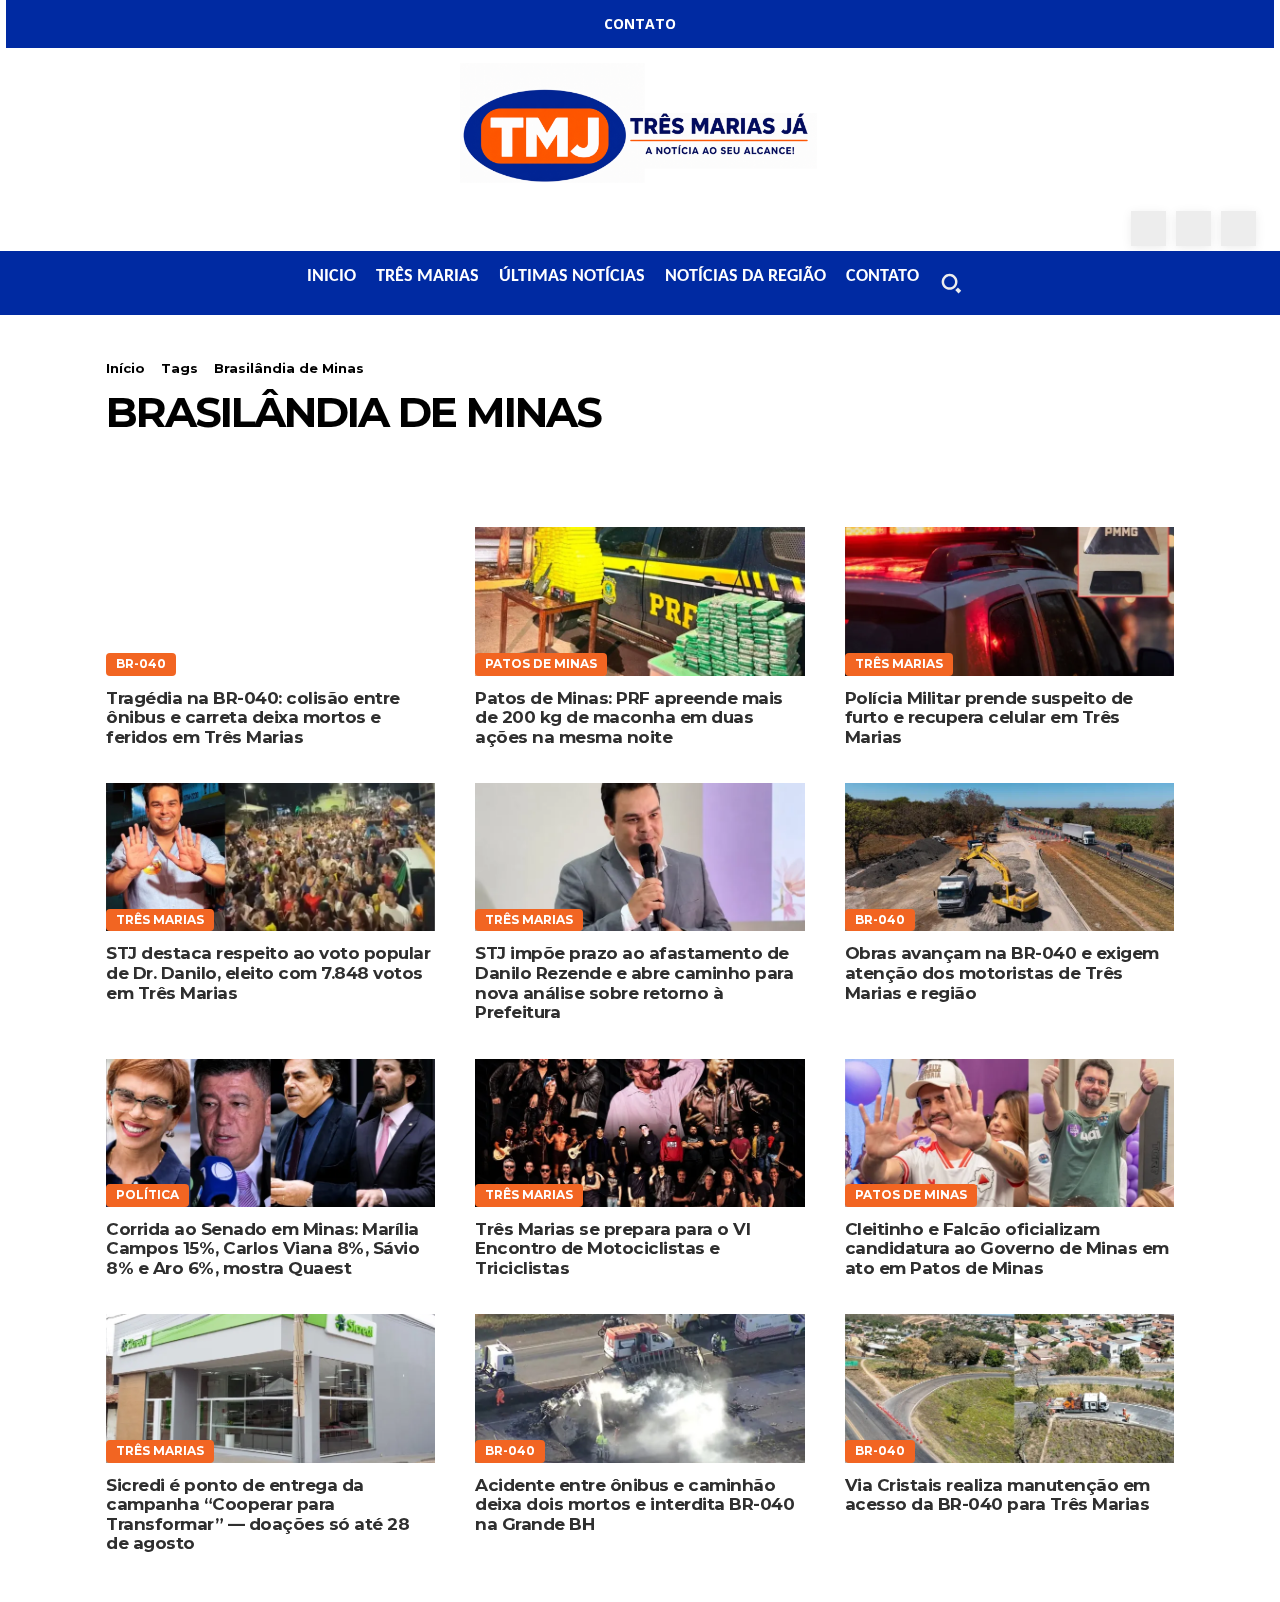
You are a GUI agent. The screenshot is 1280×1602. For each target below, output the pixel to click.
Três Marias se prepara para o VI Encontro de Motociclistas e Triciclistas (612, 1248)
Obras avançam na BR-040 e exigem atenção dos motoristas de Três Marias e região (1002, 972)
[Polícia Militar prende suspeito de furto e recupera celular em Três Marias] (1009, 601)
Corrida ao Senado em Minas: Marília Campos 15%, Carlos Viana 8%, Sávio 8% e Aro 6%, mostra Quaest (262, 1248)
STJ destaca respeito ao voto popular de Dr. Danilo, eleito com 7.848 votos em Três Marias (268, 972)
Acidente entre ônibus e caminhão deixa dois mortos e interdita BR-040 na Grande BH (634, 1504)
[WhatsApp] (1238, 228)
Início (125, 368)
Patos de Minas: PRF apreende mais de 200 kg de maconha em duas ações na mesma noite (629, 717)
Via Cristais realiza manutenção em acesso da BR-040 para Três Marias (997, 1495)
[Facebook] (1148, 228)
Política (147, 1194)
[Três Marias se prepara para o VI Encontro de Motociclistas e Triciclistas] (639, 1133)
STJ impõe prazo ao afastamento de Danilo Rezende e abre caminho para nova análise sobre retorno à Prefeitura (634, 982)
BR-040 (141, 663)
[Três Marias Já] (640, 129)
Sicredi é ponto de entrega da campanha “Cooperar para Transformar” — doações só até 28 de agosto (257, 1514)
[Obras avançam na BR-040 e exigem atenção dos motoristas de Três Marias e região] (1009, 857)
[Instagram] (1193, 228)
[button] (951, 283)
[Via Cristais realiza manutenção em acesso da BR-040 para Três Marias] (1009, 1388)
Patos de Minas (541, 663)
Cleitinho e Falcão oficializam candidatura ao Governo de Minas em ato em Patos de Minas (1007, 1248)
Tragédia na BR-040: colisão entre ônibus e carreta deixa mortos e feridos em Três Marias (253, 717)
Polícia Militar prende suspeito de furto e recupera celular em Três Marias (989, 717)
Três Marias (899, 663)
